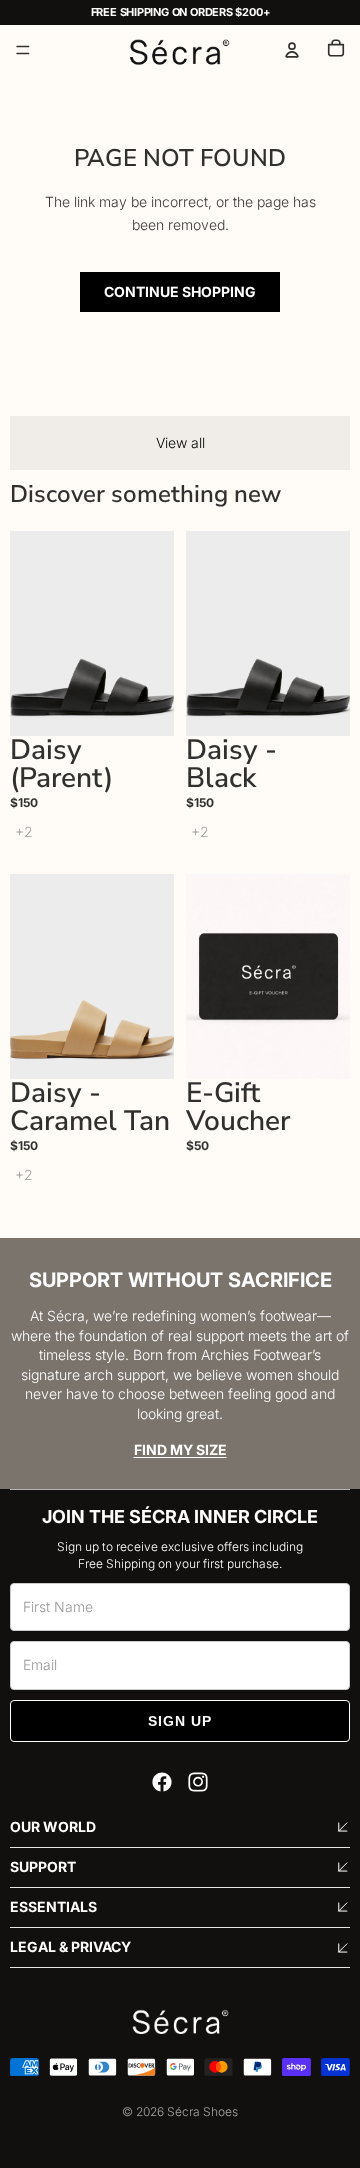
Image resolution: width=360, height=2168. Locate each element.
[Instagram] (198, 1782)
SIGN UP (180, 1721)
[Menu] (23, 50)
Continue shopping (180, 291)
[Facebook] (162, 1782)
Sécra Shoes (202, 2111)
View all (180, 442)
